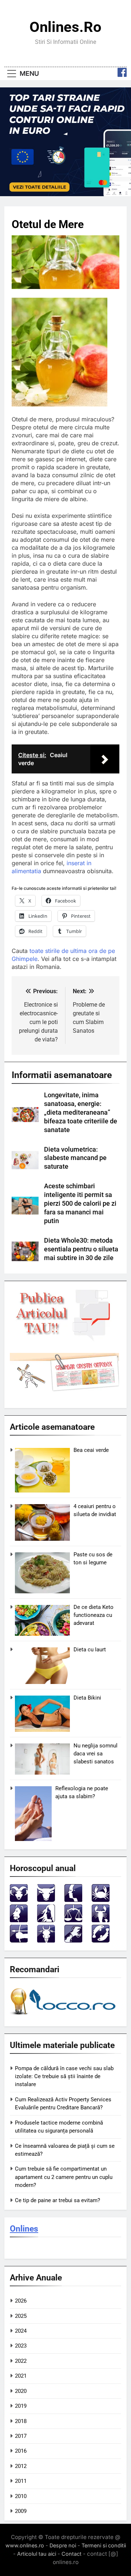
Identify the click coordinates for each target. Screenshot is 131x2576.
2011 (21, 2481)
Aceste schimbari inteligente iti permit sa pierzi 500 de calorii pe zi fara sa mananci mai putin (80, 1204)
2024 (21, 2331)
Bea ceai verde (91, 1450)
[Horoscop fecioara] (46, 1920)
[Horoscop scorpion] (101, 1920)
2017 (21, 2436)
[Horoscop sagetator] (19, 1941)
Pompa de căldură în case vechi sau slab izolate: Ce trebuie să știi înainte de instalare (64, 2077)
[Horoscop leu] (19, 1920)
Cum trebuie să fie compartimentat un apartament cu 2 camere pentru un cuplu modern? (64, 2177)
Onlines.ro (65, 27)
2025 (21, 2316)
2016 (21, 2451)
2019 (21, 2406)
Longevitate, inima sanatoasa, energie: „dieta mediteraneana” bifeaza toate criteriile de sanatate (81, 1112)
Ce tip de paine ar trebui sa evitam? (57, 2200)
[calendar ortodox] (64, 1390)
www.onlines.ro (25, 2545)
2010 (21, 2496)
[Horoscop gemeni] (73, 1900)
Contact (72, 2554)
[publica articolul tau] (64, 1340)
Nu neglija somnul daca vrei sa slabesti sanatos (96, 1754)
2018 (21, 2421)
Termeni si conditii (104, 2545)
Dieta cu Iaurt (90, 1650)
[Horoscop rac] (101, 1900)
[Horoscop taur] (46, 1900)
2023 (21, 2346)
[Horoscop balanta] (73, 1920)
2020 (21, 2391)
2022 (21, 2361)
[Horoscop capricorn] (46, 1941)
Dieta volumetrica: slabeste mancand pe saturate (75, 1158)
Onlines (24, 2229)
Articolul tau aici (37, 2554)
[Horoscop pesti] (101, 1941)
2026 (21, 2301)
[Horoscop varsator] (73, 1941)
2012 (21, 2466)
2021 (21, 2376)
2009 (21, 2511)
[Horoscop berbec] (19, 1900)
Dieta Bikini (87, 1698)
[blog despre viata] (64, 2016)
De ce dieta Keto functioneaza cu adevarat (94, 1615)
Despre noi (63, 2545)
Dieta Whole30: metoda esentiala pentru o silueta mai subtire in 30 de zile (81, 1249)
